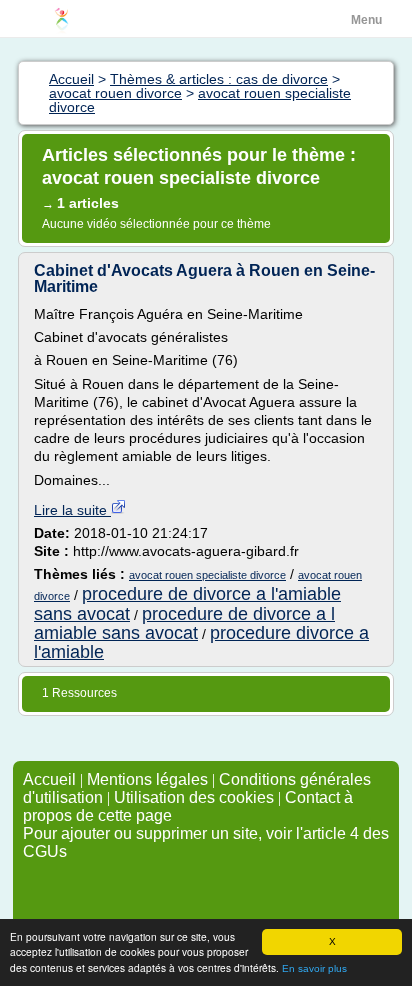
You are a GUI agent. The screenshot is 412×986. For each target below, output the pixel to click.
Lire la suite (72, 510)
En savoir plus (314, 968)
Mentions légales (147, 779)
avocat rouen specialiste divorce (207, 575)
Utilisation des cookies (194, 797)
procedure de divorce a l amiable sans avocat (184, 623)
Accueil (49, 779)
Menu (366, 20)
